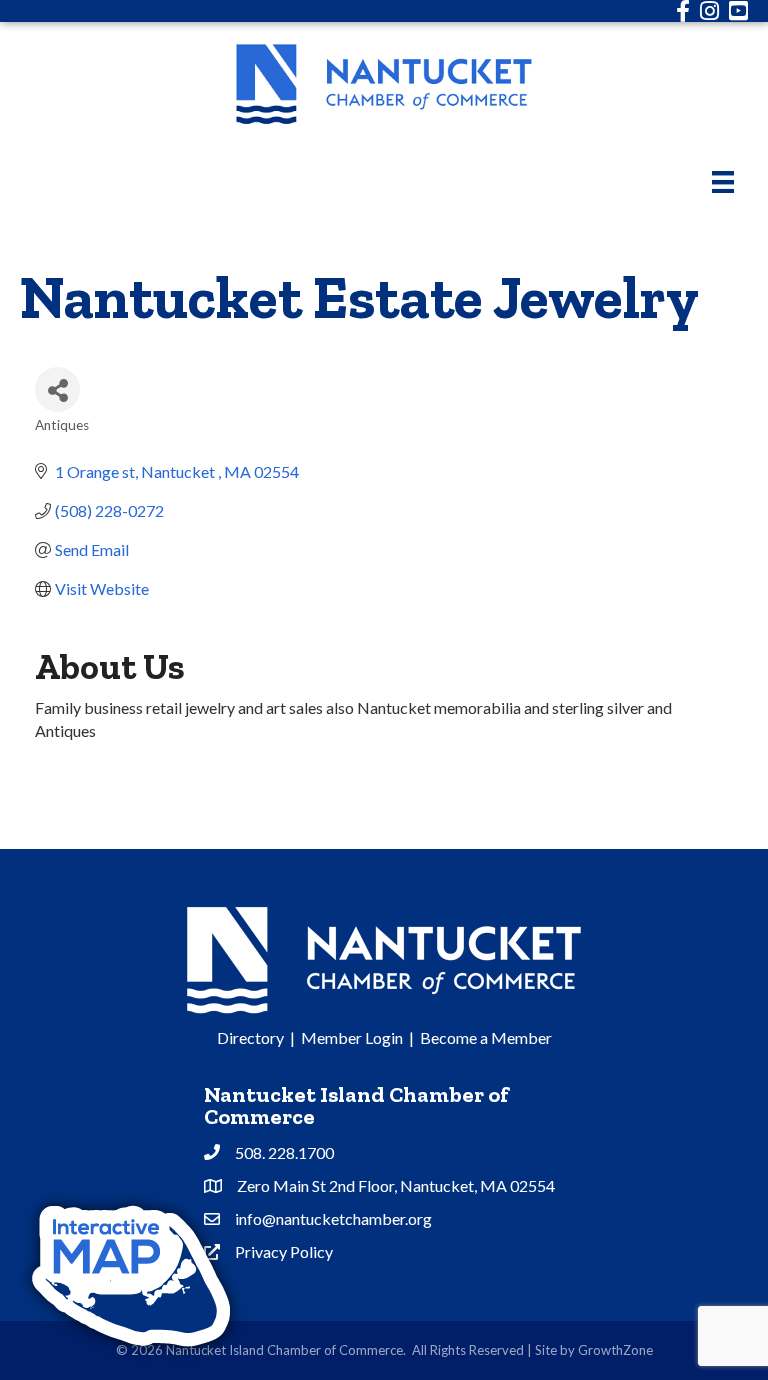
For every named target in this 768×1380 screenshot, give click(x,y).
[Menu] (723, 181)
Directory (250, 1037)
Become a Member (486, 1037)
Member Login (352, 1037)
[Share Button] (57, 389)
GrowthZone (615, 1350)
